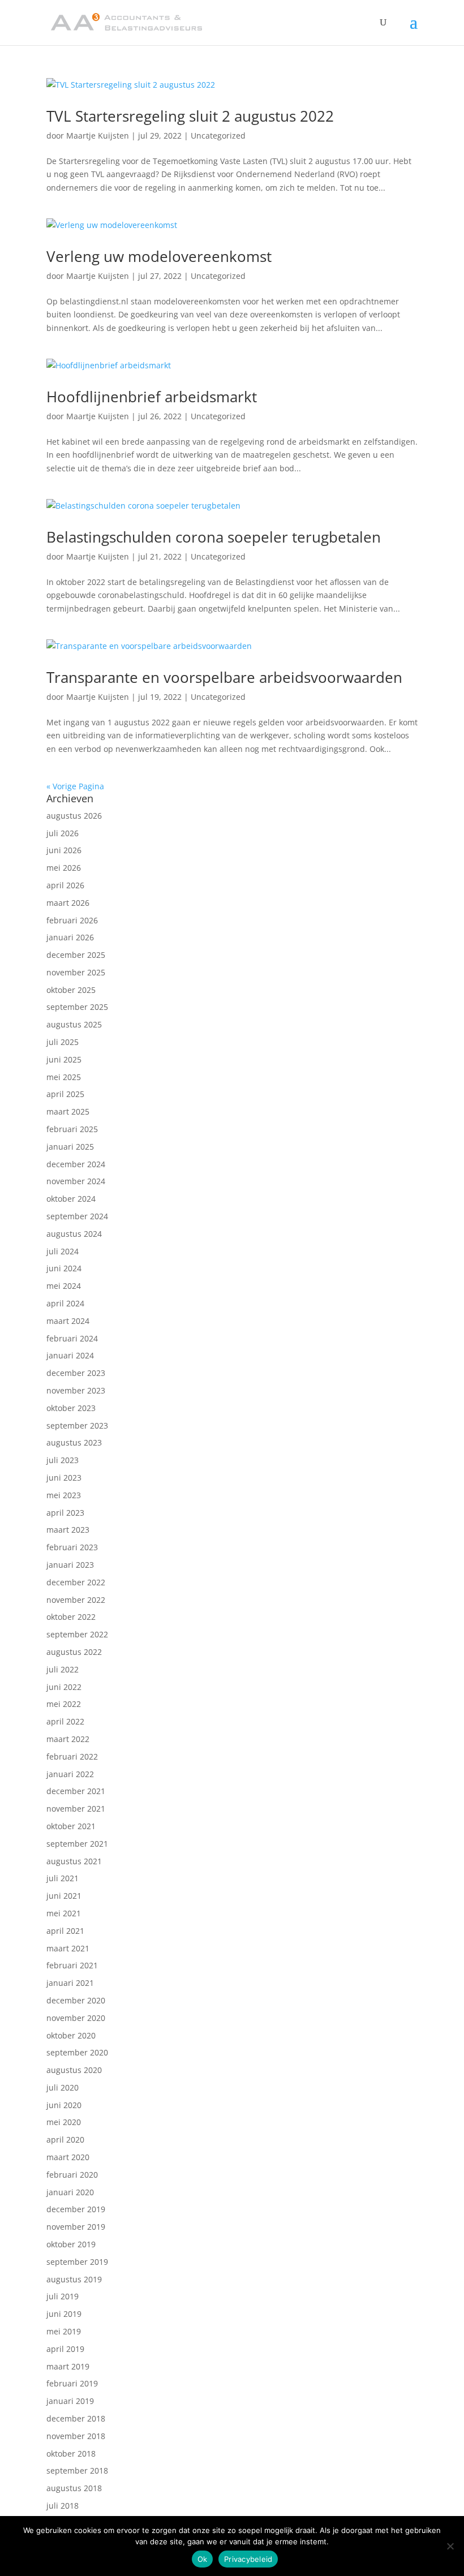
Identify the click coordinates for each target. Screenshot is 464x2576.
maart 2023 (68, 1530)
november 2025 (76, 972)
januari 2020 (70, 2192)
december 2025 (76, 955)
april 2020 (65, 2140)
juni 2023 (64, 1478)
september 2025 (77, 1007)
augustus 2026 (74, 816)
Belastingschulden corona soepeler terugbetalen (214, 537)
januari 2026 (70, 937)
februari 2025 (72, 1129)
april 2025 (65, 1094)
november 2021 (76, 1809)
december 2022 (76, 1582)
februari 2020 (72, 2175)
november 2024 (76, 1181)
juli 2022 (63, 1669)
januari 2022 (70, 1774)
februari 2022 (72, 1756)
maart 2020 (68, 2157)
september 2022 (77, 1634)
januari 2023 (70, 1565)
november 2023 (76, 1390)
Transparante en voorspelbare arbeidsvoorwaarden (224, 677)
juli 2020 (63, 2087)
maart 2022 (68, 1739)
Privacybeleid (248, 2559)
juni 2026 (64, 850)
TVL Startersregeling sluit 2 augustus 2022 (190, 116)
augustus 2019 (74, 2279)
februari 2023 (72, 1547)
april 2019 (65, 2349)
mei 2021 (64, 1913)
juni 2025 (64, 1059)
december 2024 (76, 1164)
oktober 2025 (71, 990)
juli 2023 (63, 1460)
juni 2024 (64, 1268)
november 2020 (76, 2018)
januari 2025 (70, 1147)
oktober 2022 (71, 1617)
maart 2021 (68, 1948)
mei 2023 (64, 1495)
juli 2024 (63, 1251)
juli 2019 (63, 2296)
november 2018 (76, 2436)
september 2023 (77, 1425)
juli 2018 (63, 2506)
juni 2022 (64, 1687)
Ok (203, 2559)
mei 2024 (64, 1286)
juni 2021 (64, 1896)
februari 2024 (72, 1338)
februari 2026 (72, 920)
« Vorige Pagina (75, 786)
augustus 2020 (74, 2070)
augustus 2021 (74, 1861)
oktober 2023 (71, 1408)
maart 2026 (68, 903)
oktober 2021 (71, 1826)
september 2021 (77, 1844)
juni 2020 (64, 2105)
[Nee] (450, 2546)
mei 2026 (64, 868)
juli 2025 (63, 1042)
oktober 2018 (71, 2454)
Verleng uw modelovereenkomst (159, 256)
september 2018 (77, 2470)
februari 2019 (72, 2383)
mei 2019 (64, 2331)
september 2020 (77, 2052)
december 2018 (76, 2418)
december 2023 (76, 1373)
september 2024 (77, 1216)
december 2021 (76, 1791)
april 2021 (65, 1931)
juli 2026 (63, 833)
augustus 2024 (74, 1234)
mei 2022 (64, 1704)
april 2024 (65, 1303)
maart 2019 (68, 2366)
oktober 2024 (71, 1199)
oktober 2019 (71, 2244)
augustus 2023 (74, 1442)
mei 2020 (64, 2122)
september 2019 (77, 2262)
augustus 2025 (74, 1024)
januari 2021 (70, 1983)
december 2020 (76, 2000)
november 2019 (76, 2227)
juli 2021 (63, 1878)
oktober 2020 (71, 2035)
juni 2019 (64, 2314)
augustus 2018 (74, 2488)
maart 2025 (68, 1111)
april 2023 (65, 1513)
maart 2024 (68, 1321)
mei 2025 (64, 1077)
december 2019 (76, 2209)
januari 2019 (70, 2401)
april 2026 (65, 885)
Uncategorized (218, 136)
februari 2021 (72, 1965)
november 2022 (76, 1600)
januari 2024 (70, 1355)
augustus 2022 (74, 1652)
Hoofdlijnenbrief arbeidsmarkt (152, 397)
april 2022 (65, 1721)
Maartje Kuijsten (98, 136)
